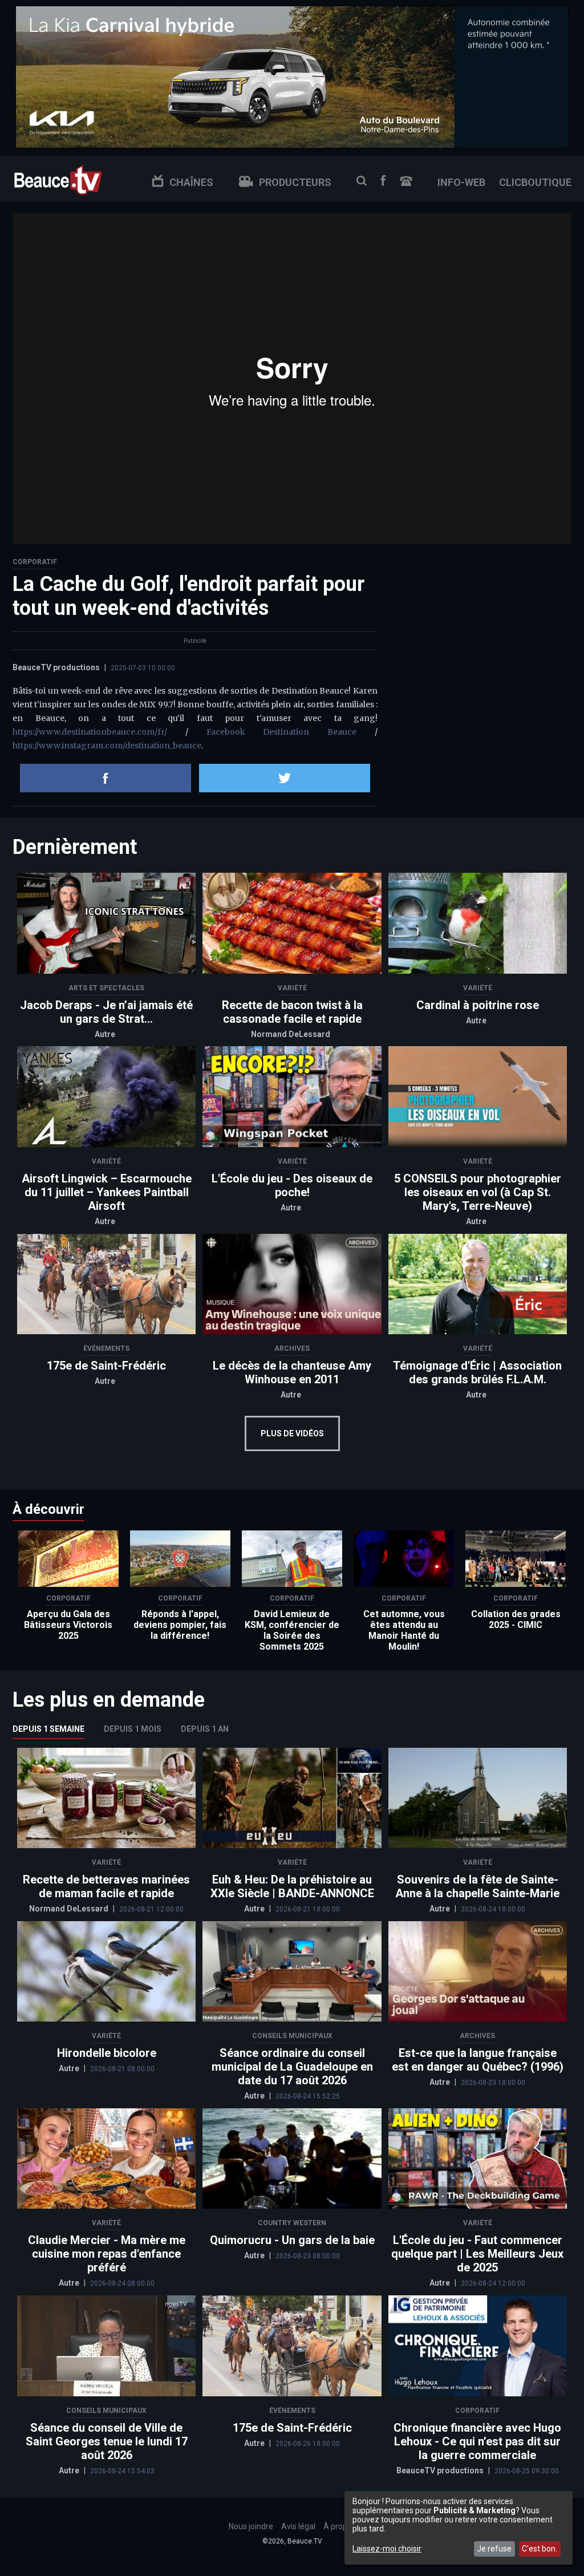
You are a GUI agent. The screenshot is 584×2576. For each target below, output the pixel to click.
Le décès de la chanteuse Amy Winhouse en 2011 (292, 1372)
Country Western (292, 2223)
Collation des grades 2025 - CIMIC (516, 1619)
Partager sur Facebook (106, 778)
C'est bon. (540, 2549)
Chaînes (191, 182)
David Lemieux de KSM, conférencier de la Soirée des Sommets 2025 (292, 1630)
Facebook (383, 181)
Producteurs (295, 182)
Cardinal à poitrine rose (478, 1005)
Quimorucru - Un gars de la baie (292, 2240)
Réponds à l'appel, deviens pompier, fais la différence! (180, 1625)
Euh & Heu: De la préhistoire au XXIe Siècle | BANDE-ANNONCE (292, 1886)
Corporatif (35, 562)
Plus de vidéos (292, 1433)
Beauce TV (58, 179)
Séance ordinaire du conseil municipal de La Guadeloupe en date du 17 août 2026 (292, 2067)
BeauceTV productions (56, 667)
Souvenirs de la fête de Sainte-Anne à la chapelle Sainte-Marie (477, 1886)
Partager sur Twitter (285, 778)
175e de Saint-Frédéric (106, 1366)
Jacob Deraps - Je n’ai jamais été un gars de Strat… (106, 1012)
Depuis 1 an (205, 1729)
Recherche (362, 181)
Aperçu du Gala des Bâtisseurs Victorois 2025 (68, 1625)
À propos (340, 2526)
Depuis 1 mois (133, 1729)
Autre (105, 1034)
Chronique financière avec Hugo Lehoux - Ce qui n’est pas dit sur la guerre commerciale (477, 2441)
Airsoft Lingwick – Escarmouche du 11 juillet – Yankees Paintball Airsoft (107, 1192)
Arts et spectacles (106, 988)
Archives (292, 1348)
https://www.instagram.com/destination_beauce (107, 746)
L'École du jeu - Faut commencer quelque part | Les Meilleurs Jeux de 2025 (477, 2254)
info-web (461, 182)
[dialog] (459, 2528)
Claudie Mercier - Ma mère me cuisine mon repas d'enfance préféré (107, 2254)
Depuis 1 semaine (48, 1729)
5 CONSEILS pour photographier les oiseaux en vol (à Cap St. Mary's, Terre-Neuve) (478, 1192)
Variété (292, 988)
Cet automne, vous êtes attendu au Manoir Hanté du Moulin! (404, 1630)
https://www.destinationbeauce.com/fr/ (90, 732)
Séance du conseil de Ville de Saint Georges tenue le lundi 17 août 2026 (107, 2441)
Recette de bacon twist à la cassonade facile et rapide (292, 1012)
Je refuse (494, 2549)
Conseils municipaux (292, 2036)
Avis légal (298, 2526)
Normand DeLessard (291, 1034)
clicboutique (535, 182)
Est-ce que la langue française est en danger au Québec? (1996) (478, 2060)
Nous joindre (406, 181)
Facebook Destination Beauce (282, 732)
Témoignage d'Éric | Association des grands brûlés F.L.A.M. (477, 1372)
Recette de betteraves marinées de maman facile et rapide (106, 1886)
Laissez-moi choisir (387, 2549)
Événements (106, 1348)
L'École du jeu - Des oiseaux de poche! (292, 1185)
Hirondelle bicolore (107, 2053)
